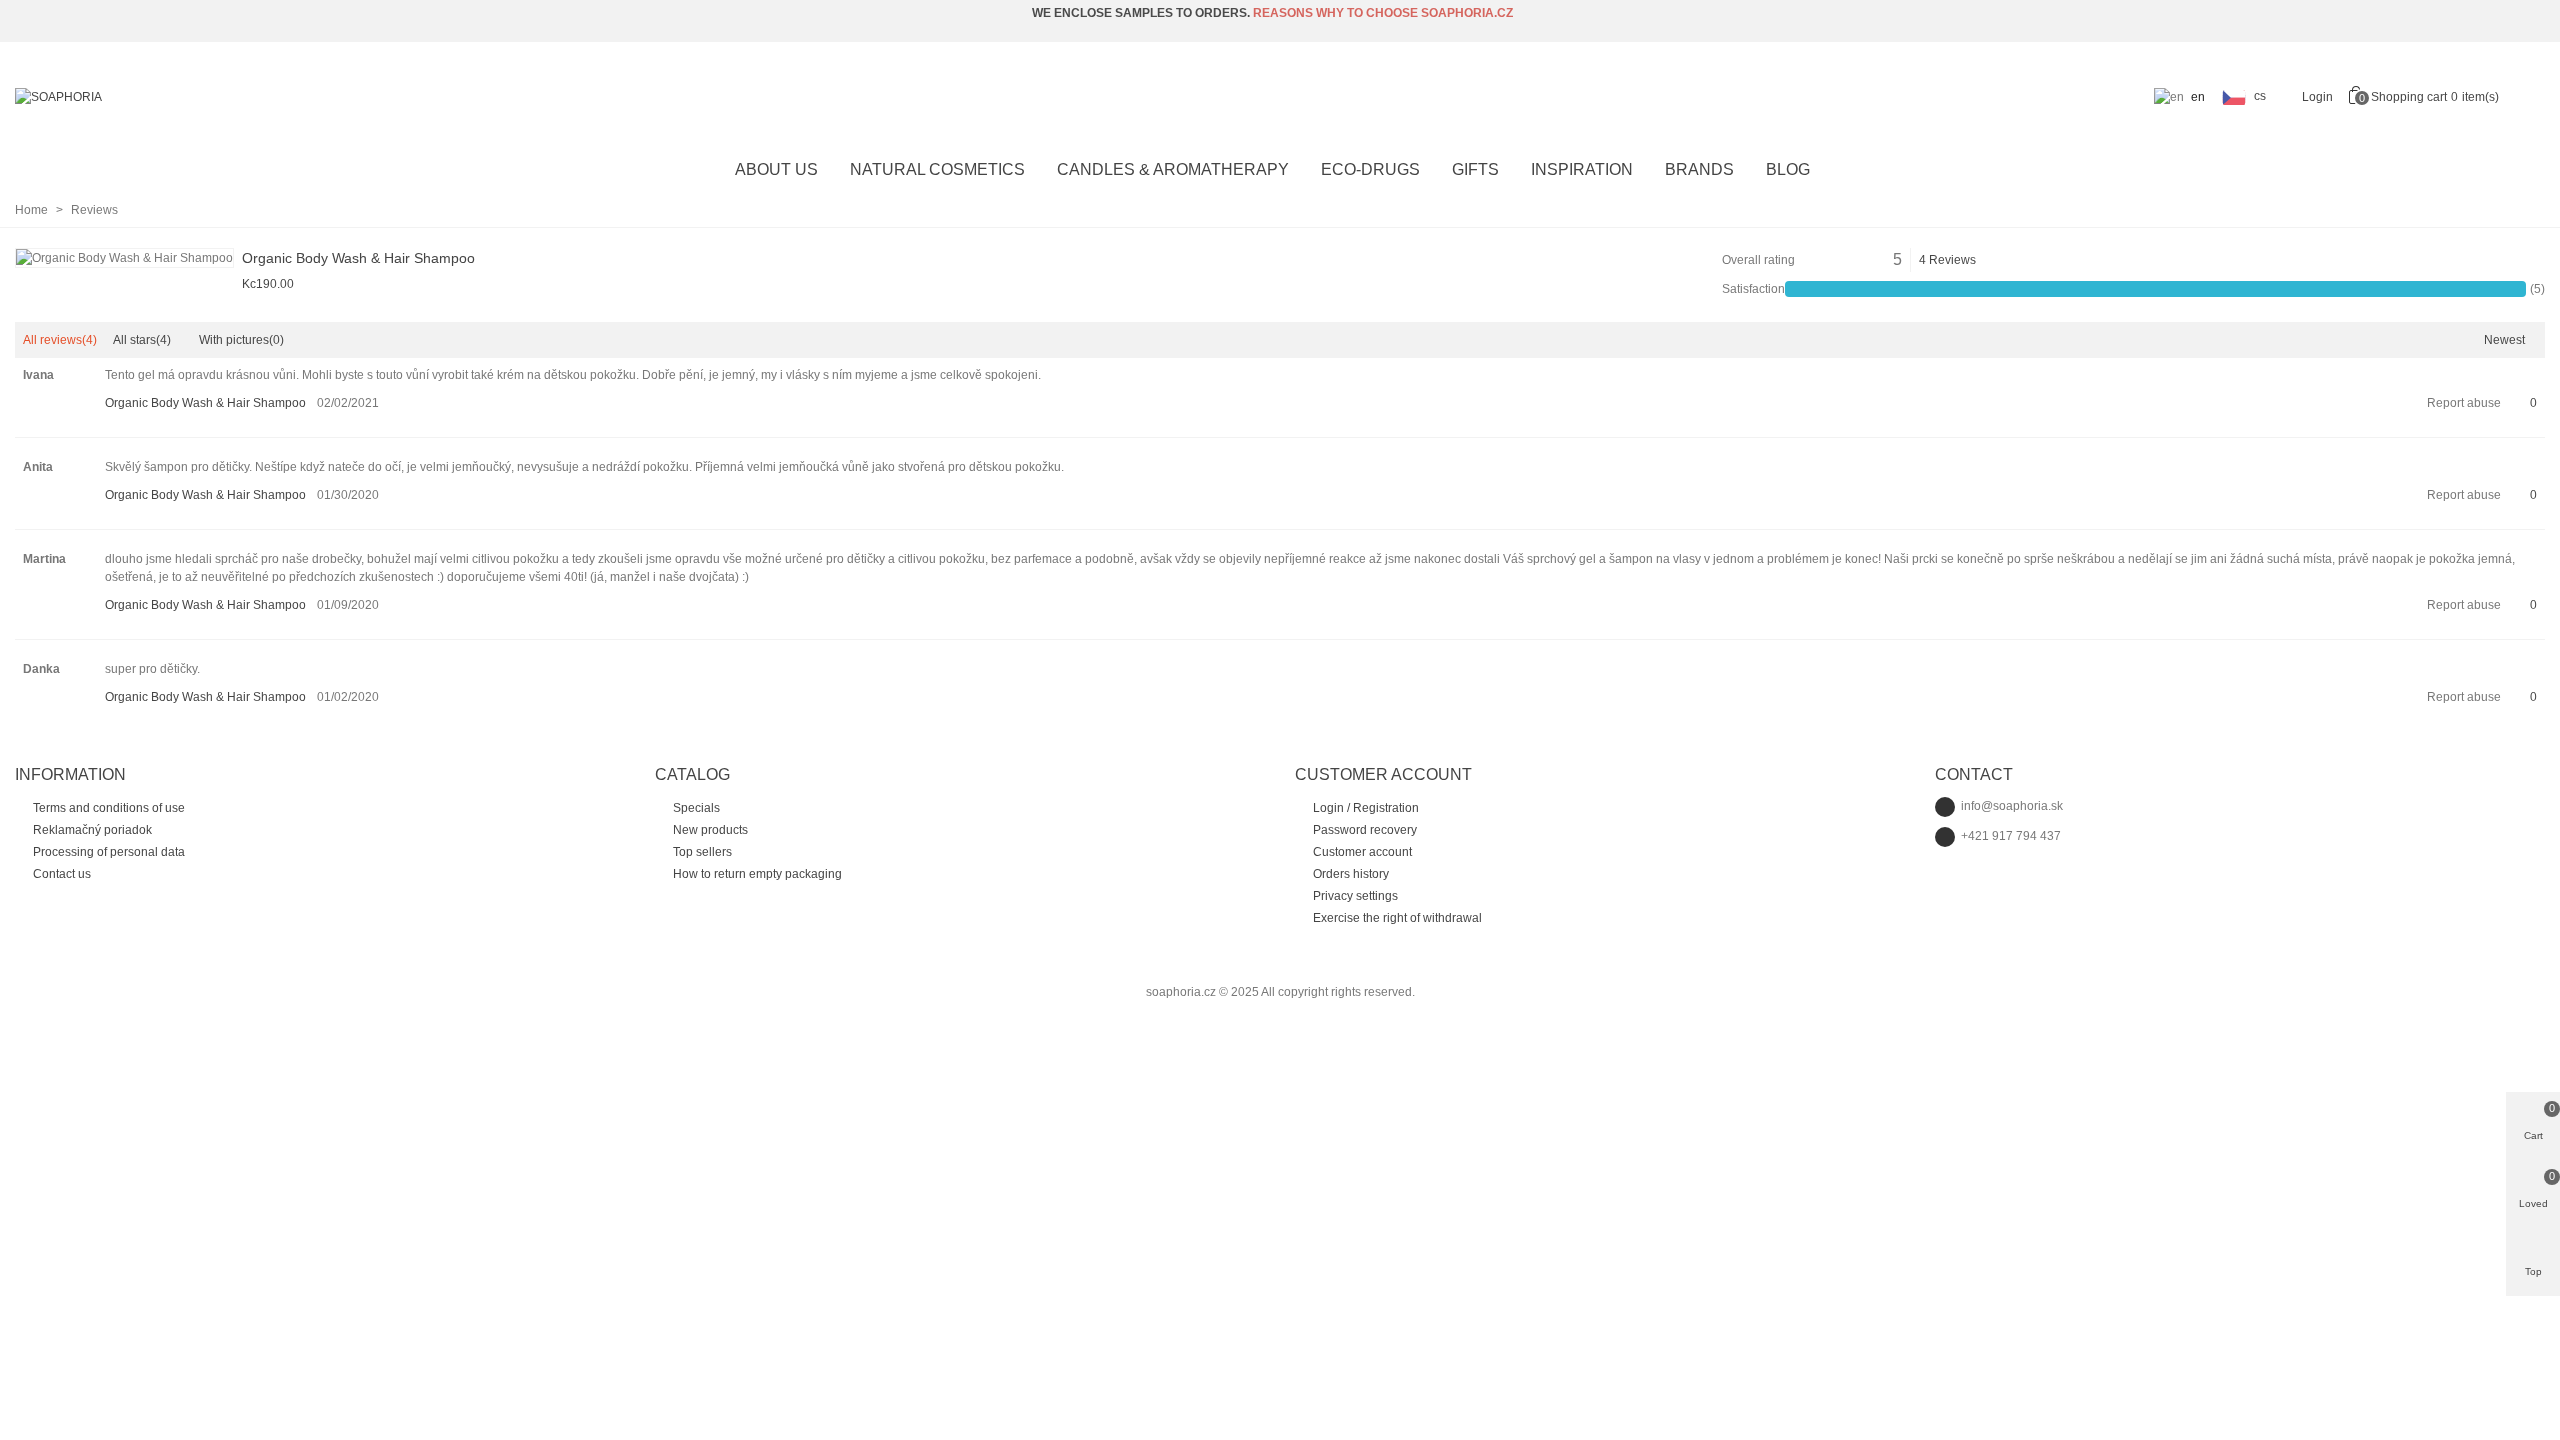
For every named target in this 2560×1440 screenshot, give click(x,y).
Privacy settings (1355, 896)
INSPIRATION (1582, 169)
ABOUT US (776, 169)
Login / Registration (1366, 808)
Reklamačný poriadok (92, 830)
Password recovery (1365, 830)
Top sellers (702, 852)
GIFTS (1475, 169)
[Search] (2528, 96)
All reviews (60, 340)
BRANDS (1699, 169)
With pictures (241, 340)
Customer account (1362, 852)
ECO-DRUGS (1370, 169)
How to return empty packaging (757, 874)
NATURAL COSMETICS (937, 169)
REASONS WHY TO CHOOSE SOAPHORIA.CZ (1383, 13)
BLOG (1788, 169)
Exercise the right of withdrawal (1397, 918)
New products (710, 830)
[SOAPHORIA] (125, 97)
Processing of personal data (109, 852)
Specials (696, 808)
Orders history (1351, 874)
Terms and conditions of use (109, 808)
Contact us (62, 874)
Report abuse (2464, 403)
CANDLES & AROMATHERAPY (1173, 169)
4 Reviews (1947, 260)
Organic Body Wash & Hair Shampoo (358, 258)
